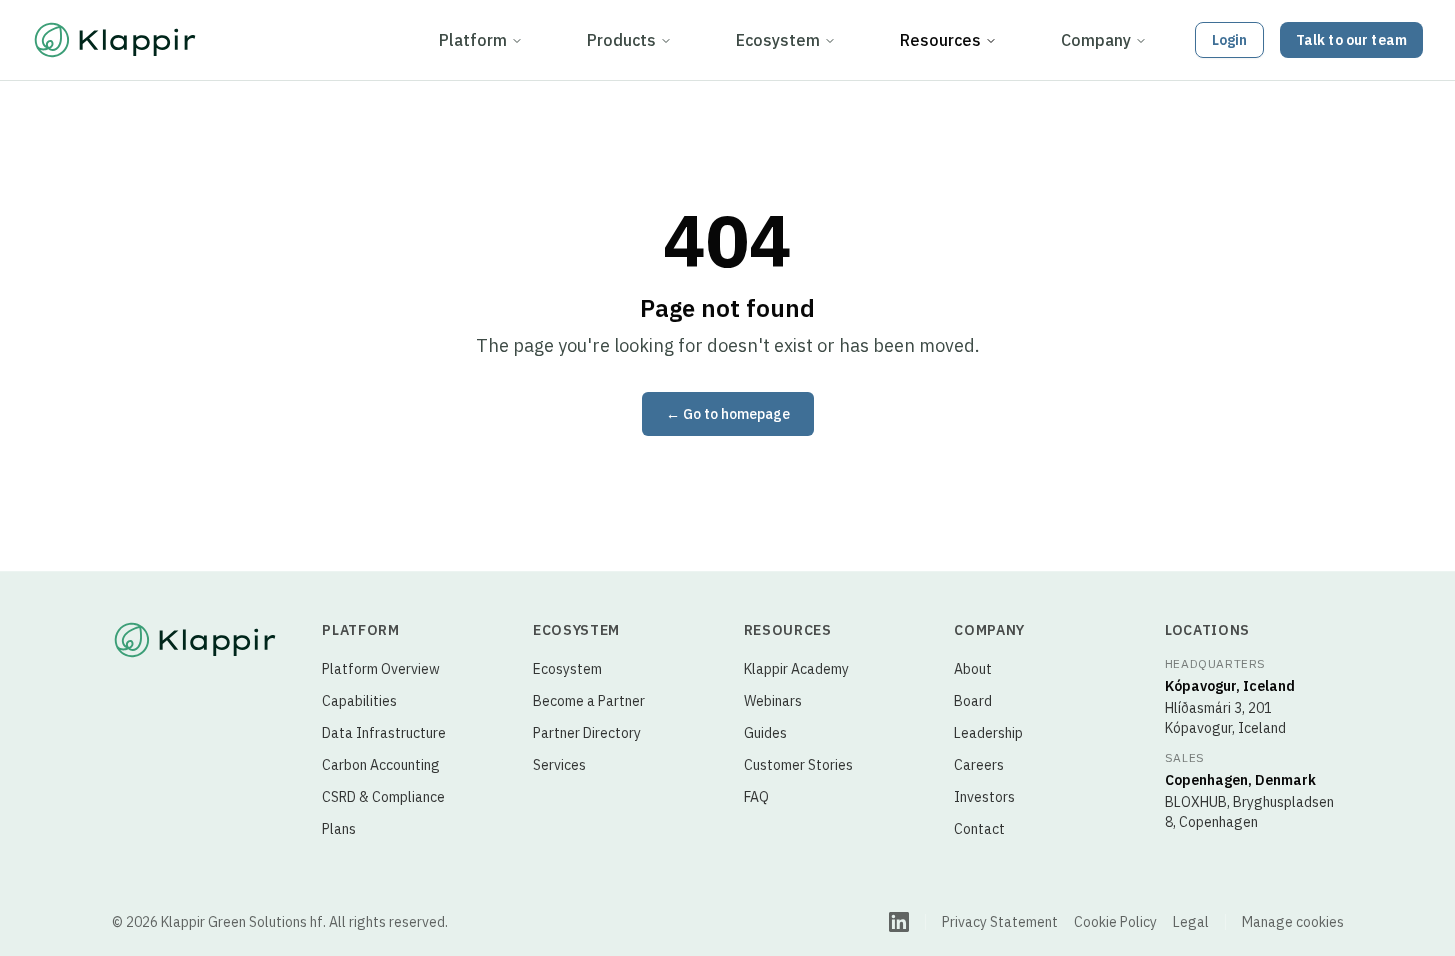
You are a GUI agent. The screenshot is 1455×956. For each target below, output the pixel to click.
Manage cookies (1293, 922)
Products (621, 40)
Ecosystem (778, 40)
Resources (940, 40)
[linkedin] (899, 922)
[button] (1229, 40)
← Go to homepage (728, 414)
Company (1096, 40)
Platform (473, 40)
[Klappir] (195, 640)
